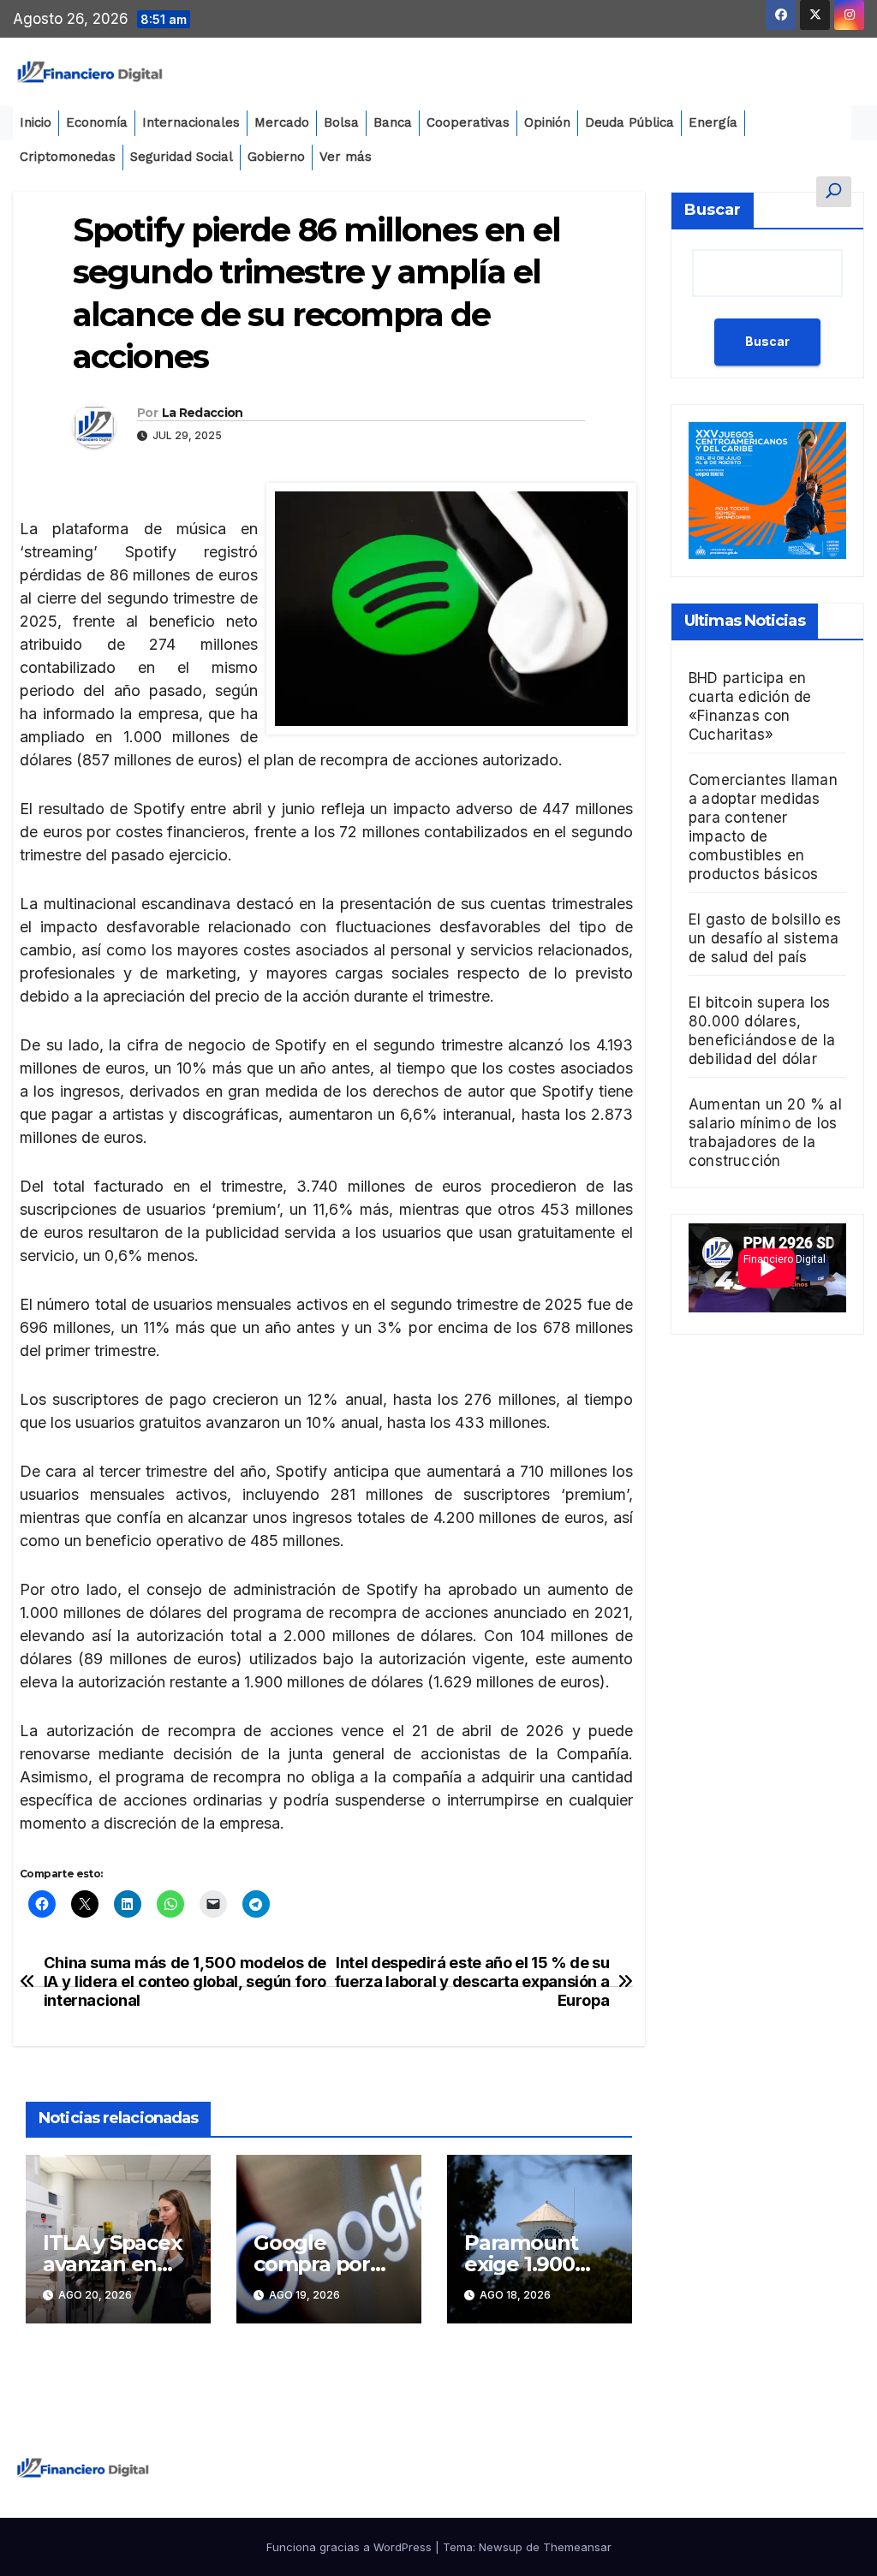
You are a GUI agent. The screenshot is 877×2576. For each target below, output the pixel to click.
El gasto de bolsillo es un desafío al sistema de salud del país (765, 938)
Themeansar (577, 2547)
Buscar (713, 210)
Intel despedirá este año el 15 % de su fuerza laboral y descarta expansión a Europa (472, 1981)
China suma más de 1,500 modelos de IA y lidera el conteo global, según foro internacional (185, 1981)
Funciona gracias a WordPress (351, 2547)
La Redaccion (203, 413)
